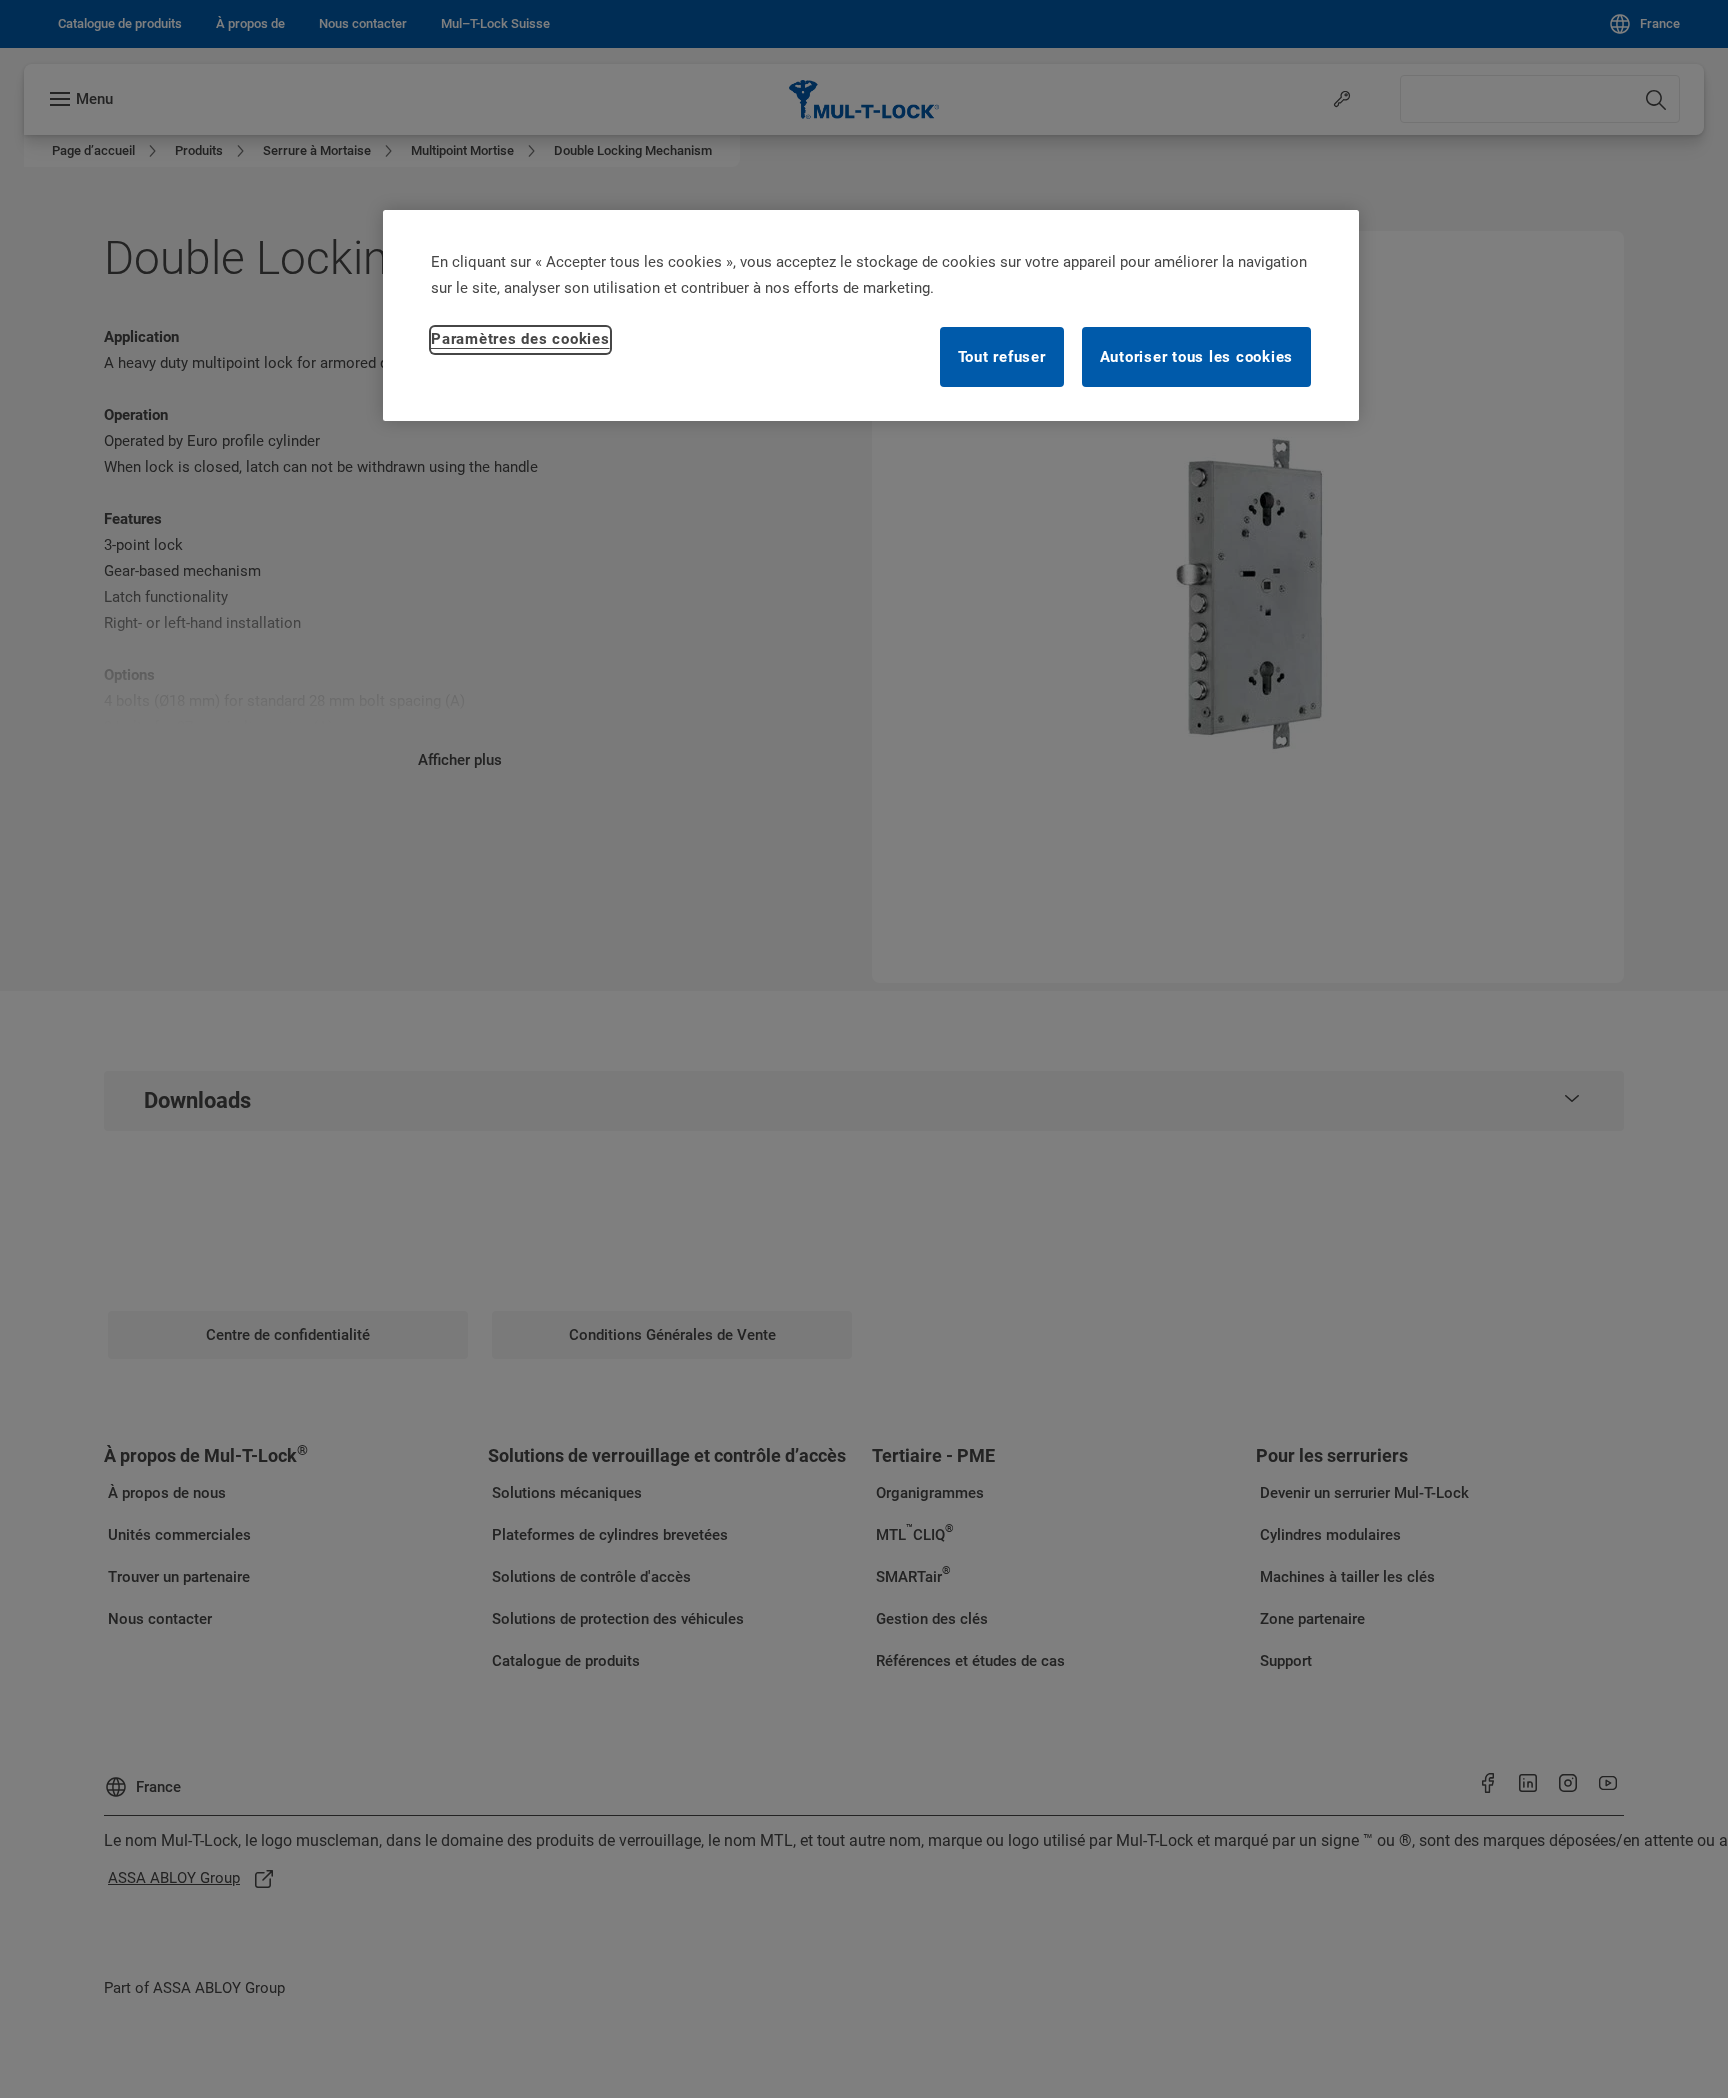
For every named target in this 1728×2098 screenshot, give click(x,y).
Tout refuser (1002, 357)
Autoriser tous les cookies (1197, 357)
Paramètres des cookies (520, 339)
